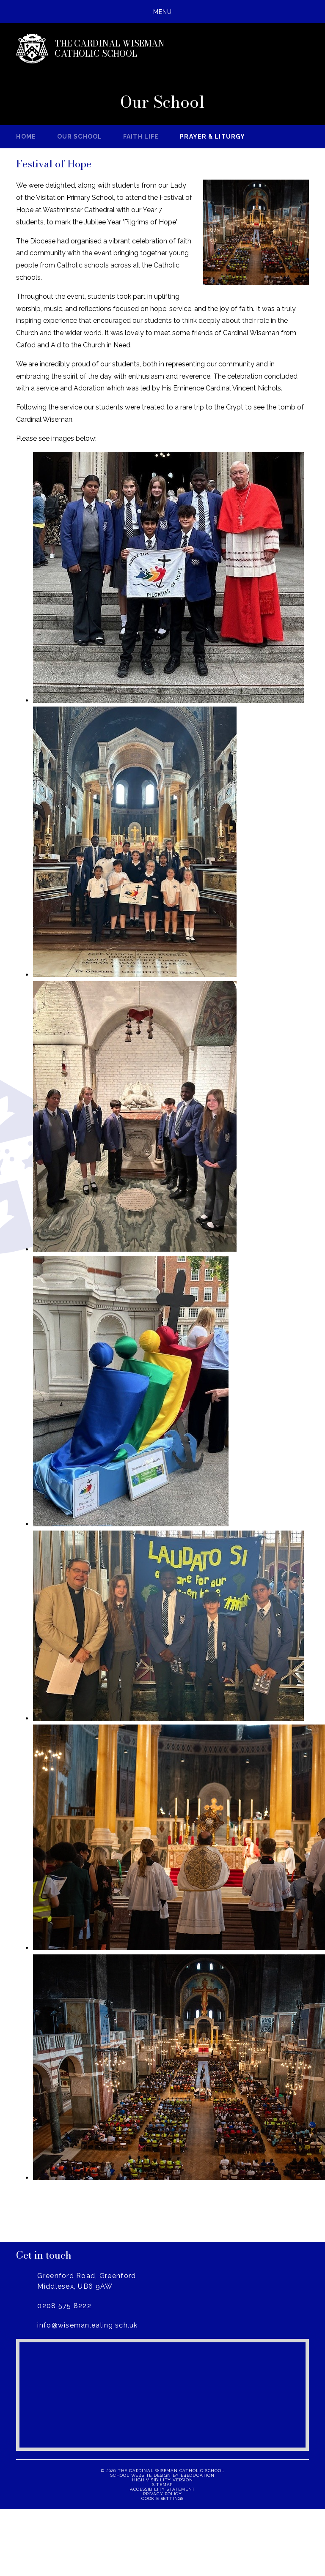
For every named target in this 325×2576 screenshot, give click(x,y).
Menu (162, 12)
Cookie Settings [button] (162, 2498)
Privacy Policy (162, 2494)
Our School (80, 136)
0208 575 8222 (64, 2306)
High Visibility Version (162, 2480)
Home (26, 136)
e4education (198, 2475)
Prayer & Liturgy (212, 136)
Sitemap (163, 2485)
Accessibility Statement (162, 2489)
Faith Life (141, 136)
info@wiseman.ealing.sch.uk (87, 2325)
